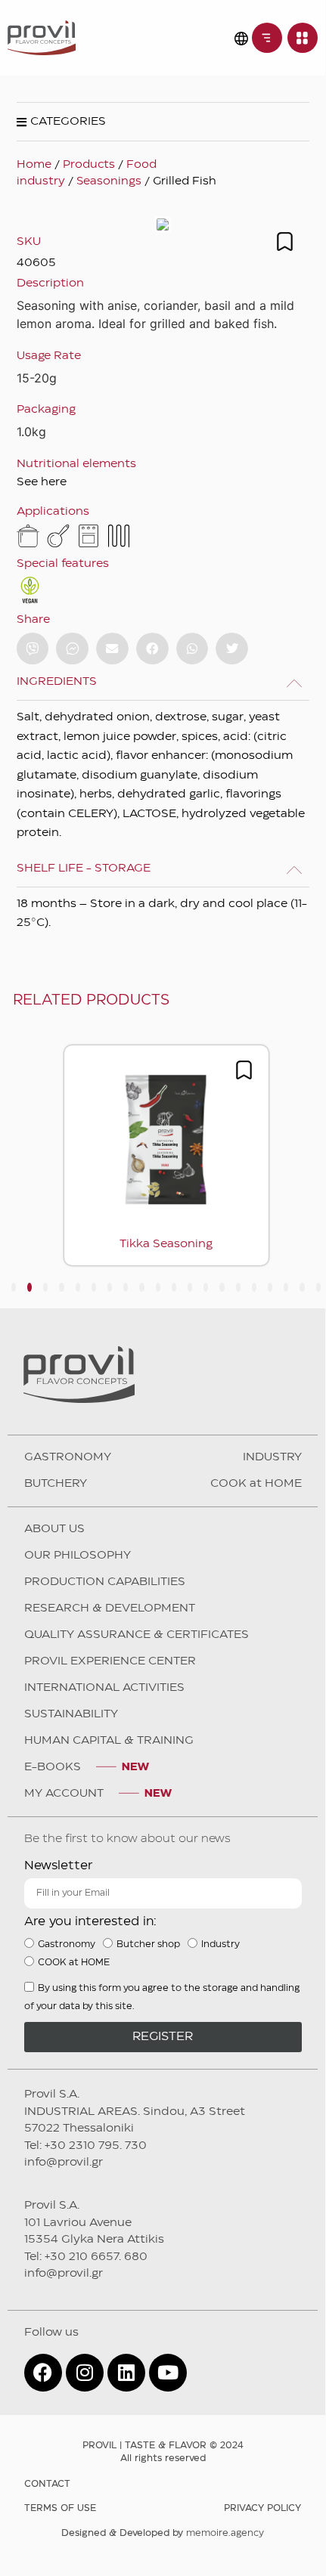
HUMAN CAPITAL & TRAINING (109, 1741)
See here (42, 482)
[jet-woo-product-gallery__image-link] (163, 224)
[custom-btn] (33, 649)
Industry (220, 1944)
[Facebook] (43, 2373)
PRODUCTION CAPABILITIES (105, 1582)
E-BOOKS (53, 1767)
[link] (267, 38)
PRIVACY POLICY (262, 2508)
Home (34, 165)
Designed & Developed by (163, 2533)
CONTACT (47, 2484)
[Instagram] (85, 2373)
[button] (112, 649)
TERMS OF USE (60, 2508)
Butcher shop (148, 1944)
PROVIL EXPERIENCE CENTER (110, 1661)
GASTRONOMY (68, 1457)
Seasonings (109, 181)
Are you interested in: (90, 1922)
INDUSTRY (272, 1457)
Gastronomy (67, 1944)
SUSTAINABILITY (71, 1714)
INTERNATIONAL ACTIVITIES (104, 1688)
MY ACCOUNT (64, 1794)
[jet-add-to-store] (285, 241)
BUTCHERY (56, 1484)
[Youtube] (168, 2373)
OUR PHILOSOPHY (78, 1556)
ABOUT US (54, 1529)
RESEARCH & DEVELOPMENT (110, 1608)
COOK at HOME (256, 1484)
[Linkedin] (126, 2373)
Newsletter (58, 1866)
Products (89, 165)
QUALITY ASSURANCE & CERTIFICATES (137, 1635)
